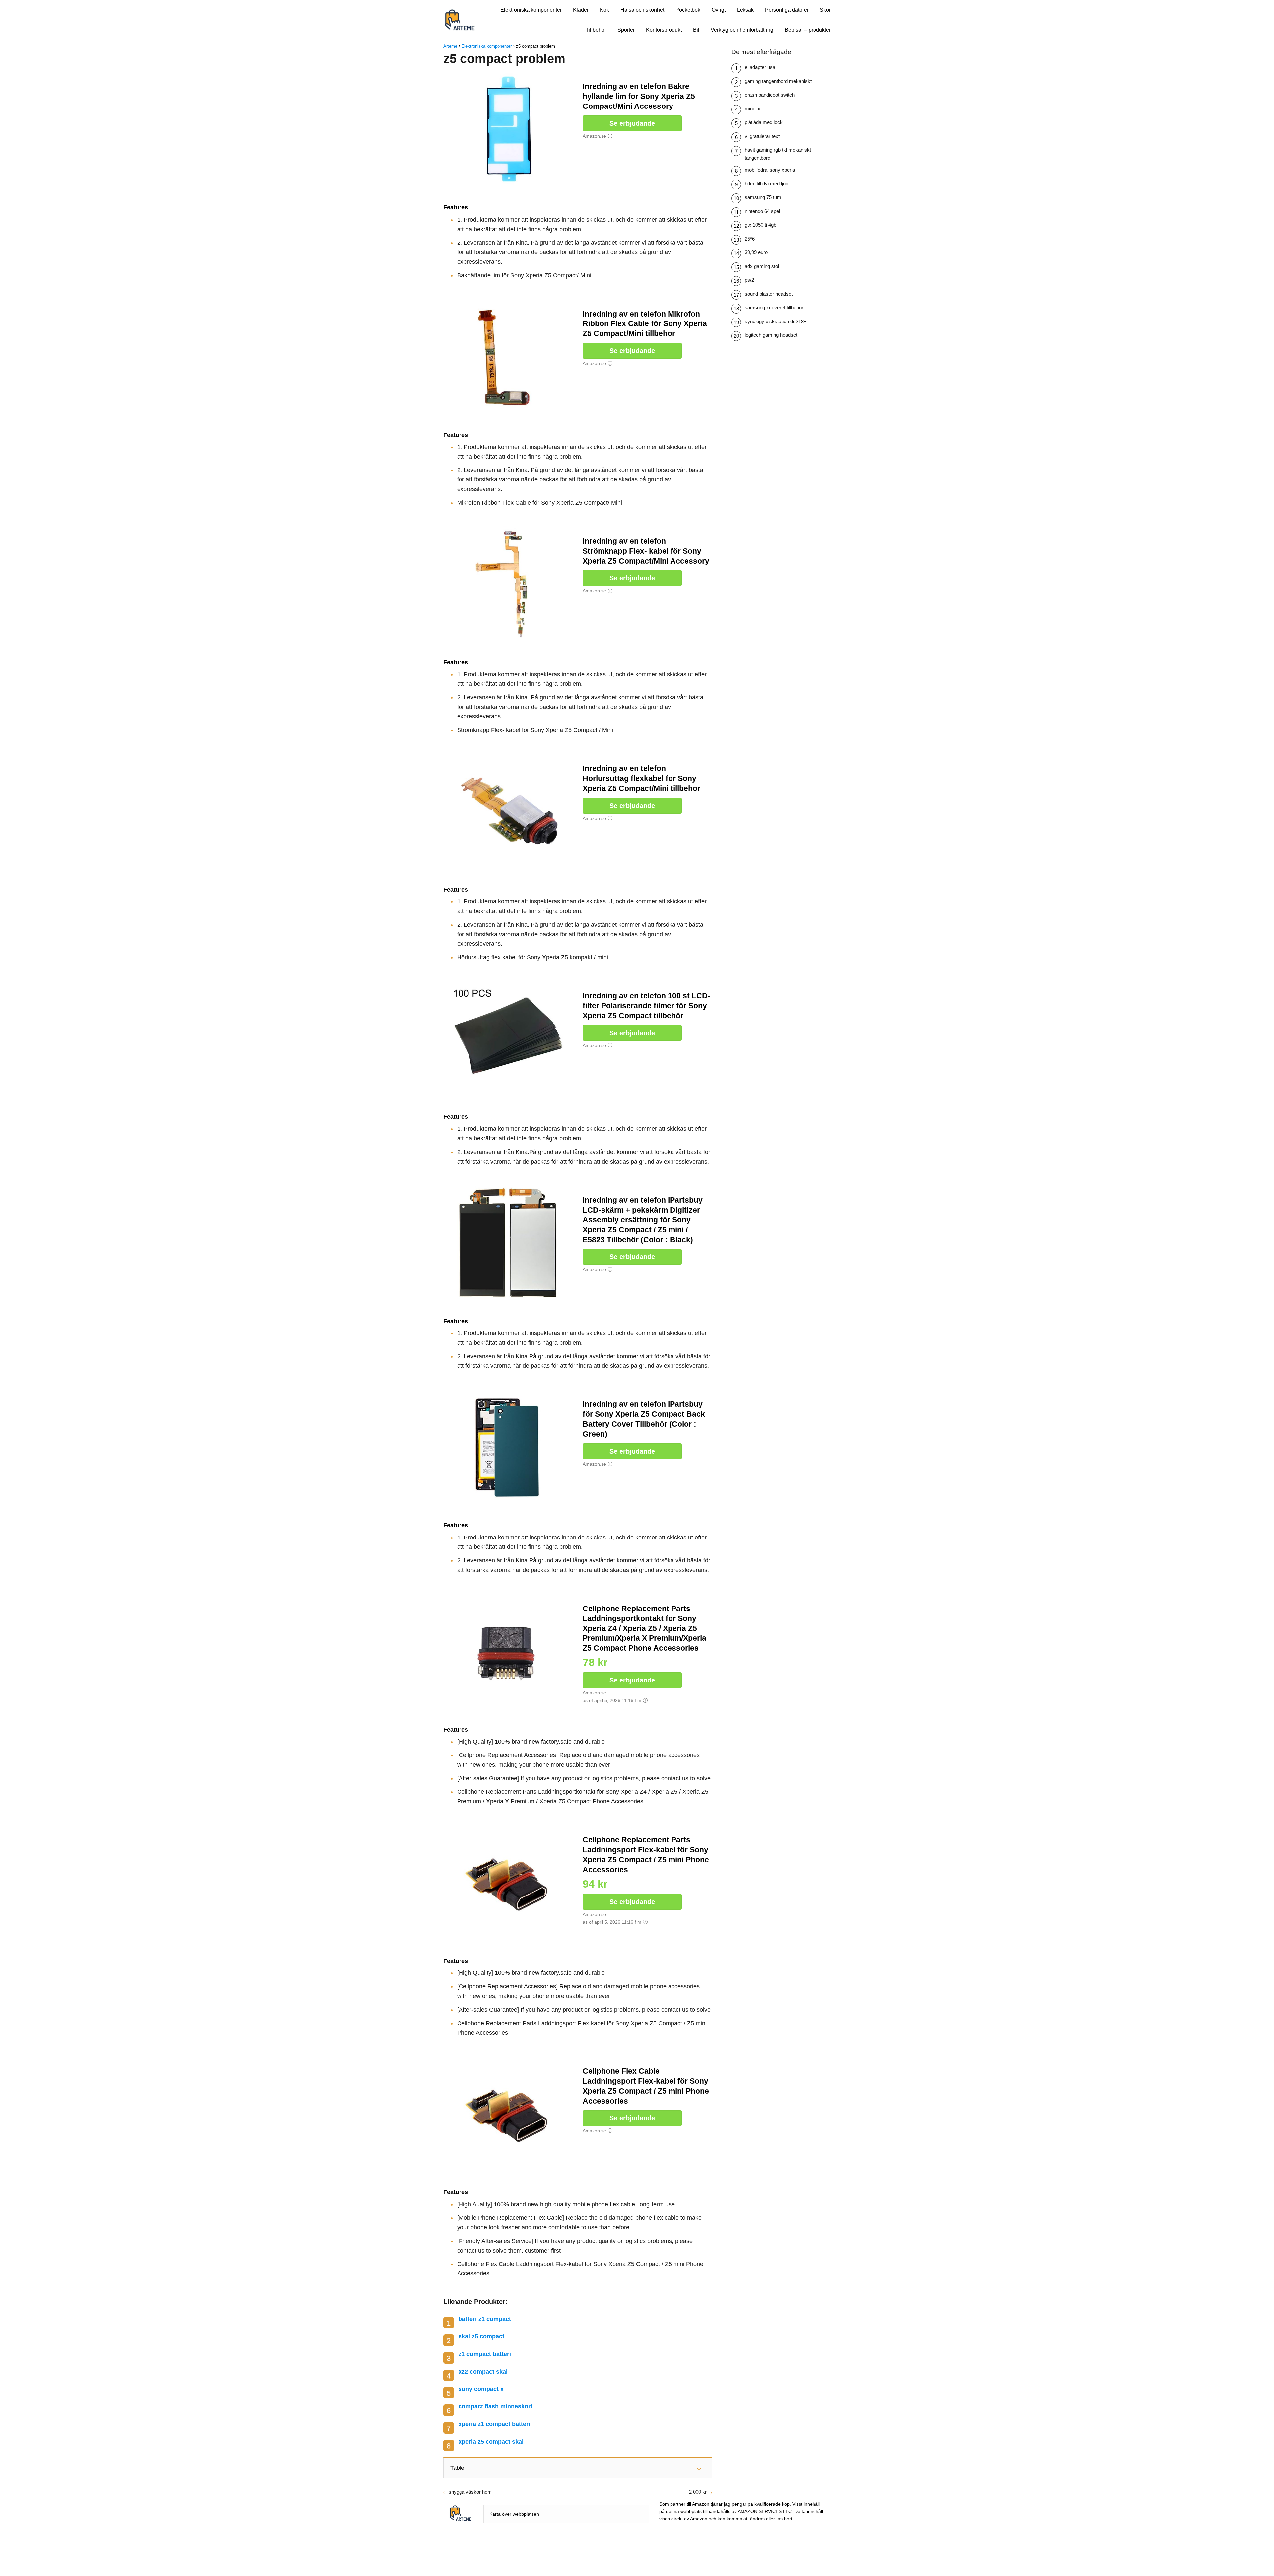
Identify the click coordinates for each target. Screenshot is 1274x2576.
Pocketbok (688, 10)
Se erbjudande (632, 123)
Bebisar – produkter (808, 30)
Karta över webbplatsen (514, 2514)
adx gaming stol (762, 266)
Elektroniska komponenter (531, 10)
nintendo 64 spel (762, 211)
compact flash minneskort (495, 2406)
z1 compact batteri (485, 2354)
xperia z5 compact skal (491, 2442)
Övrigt (719, 10)
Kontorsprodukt (664, 30)
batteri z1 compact (485, 2319)
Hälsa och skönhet (642, 10)
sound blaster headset (769, 294)
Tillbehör (596, 30)
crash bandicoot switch (770, 95)
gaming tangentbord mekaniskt (778, 81)
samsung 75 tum (763, 197)
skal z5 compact (481, 2336)
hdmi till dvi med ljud (767, 184)
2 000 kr (698, 2492)
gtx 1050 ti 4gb (761, 225)
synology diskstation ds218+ (776, 321)
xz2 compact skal (483, 2372)
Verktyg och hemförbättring (742, 30)
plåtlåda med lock (764, 122)
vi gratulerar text (762, 136)
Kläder (581, 10)
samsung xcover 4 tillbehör (774, 307)
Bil (696, 30)
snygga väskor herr (470, 2492)
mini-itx (753, 109)
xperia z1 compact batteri (494, 2424)
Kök (604, 10)
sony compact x (481, 2389)
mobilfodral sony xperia (770, 170)
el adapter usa (760, 67)
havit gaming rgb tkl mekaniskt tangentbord (778, 154)
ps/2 (749, 280)
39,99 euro (756, 252)
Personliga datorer (787, 10)
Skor (825, 10)
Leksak (745, 10)
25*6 (750, 239)
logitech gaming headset (771, 335)
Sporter (626, 30)
